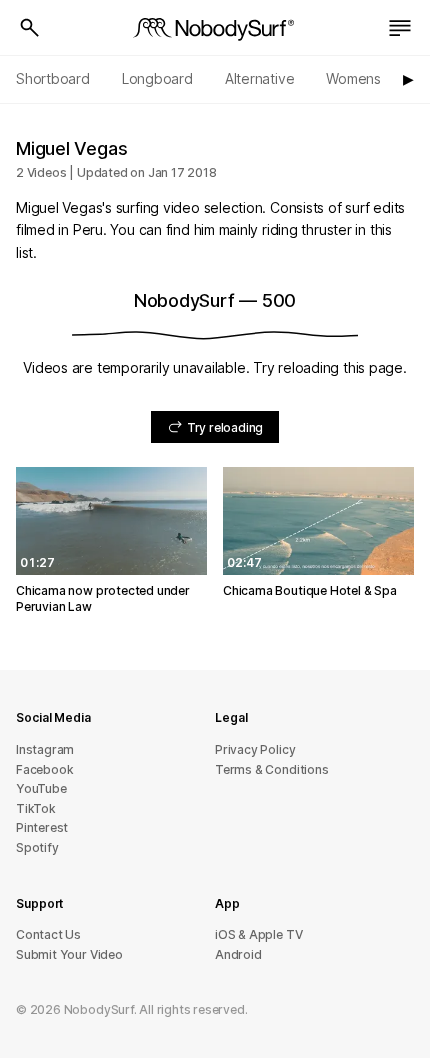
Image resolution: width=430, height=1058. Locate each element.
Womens (353, 78)
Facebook (44, 769)
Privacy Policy (255, 749)
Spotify (37, 847)
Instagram (45, 749)
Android (238, 954)
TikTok (36, 808)
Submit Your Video (69, 954)
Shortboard (53, 78)
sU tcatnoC (48, 934)
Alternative (260, 78)
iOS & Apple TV (258, 934)
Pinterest (42, 827)
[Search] (30, 28)
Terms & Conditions (272, 769)
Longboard (157, 78)
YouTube (41, 788)
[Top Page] (215, 28)
